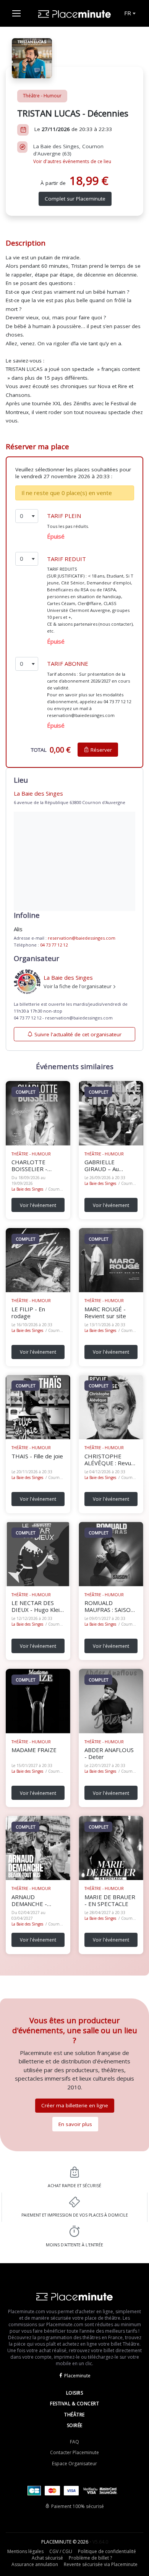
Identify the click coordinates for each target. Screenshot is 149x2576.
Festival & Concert (74, 2404)
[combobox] (129, 13)
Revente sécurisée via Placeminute (101, 2564)
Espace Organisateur (74, 2464)
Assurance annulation (35, 2564)
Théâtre (74, 2415)
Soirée (75, 2425)
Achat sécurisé (47, 2558)
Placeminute (77, 2376)
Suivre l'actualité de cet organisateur (78, 1034)
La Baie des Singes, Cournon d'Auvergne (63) (72, 154)
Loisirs (75, 2393)
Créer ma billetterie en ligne (75, 2105)
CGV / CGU (61, 2551)
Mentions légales (25, 2551)
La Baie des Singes (27, 1189)
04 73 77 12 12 (54, 945)
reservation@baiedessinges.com (82, 938)
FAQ (74, 2442)
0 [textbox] (22, 516)
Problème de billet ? (90, 2558)
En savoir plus (75, 2124)
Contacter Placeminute (74, 2452)
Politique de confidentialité (107, 2551)
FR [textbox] (128, 13)
